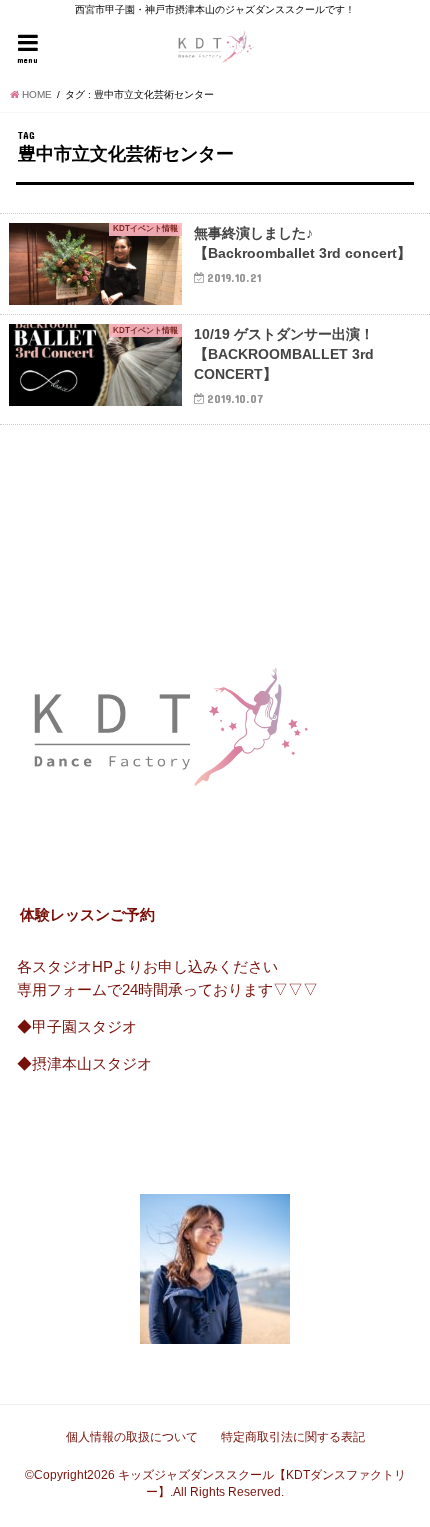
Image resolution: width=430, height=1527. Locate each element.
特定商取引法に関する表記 (293, 1437)
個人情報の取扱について (132, 1437)
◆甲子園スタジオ (77, 1027)
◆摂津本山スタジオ (84, 1064)
